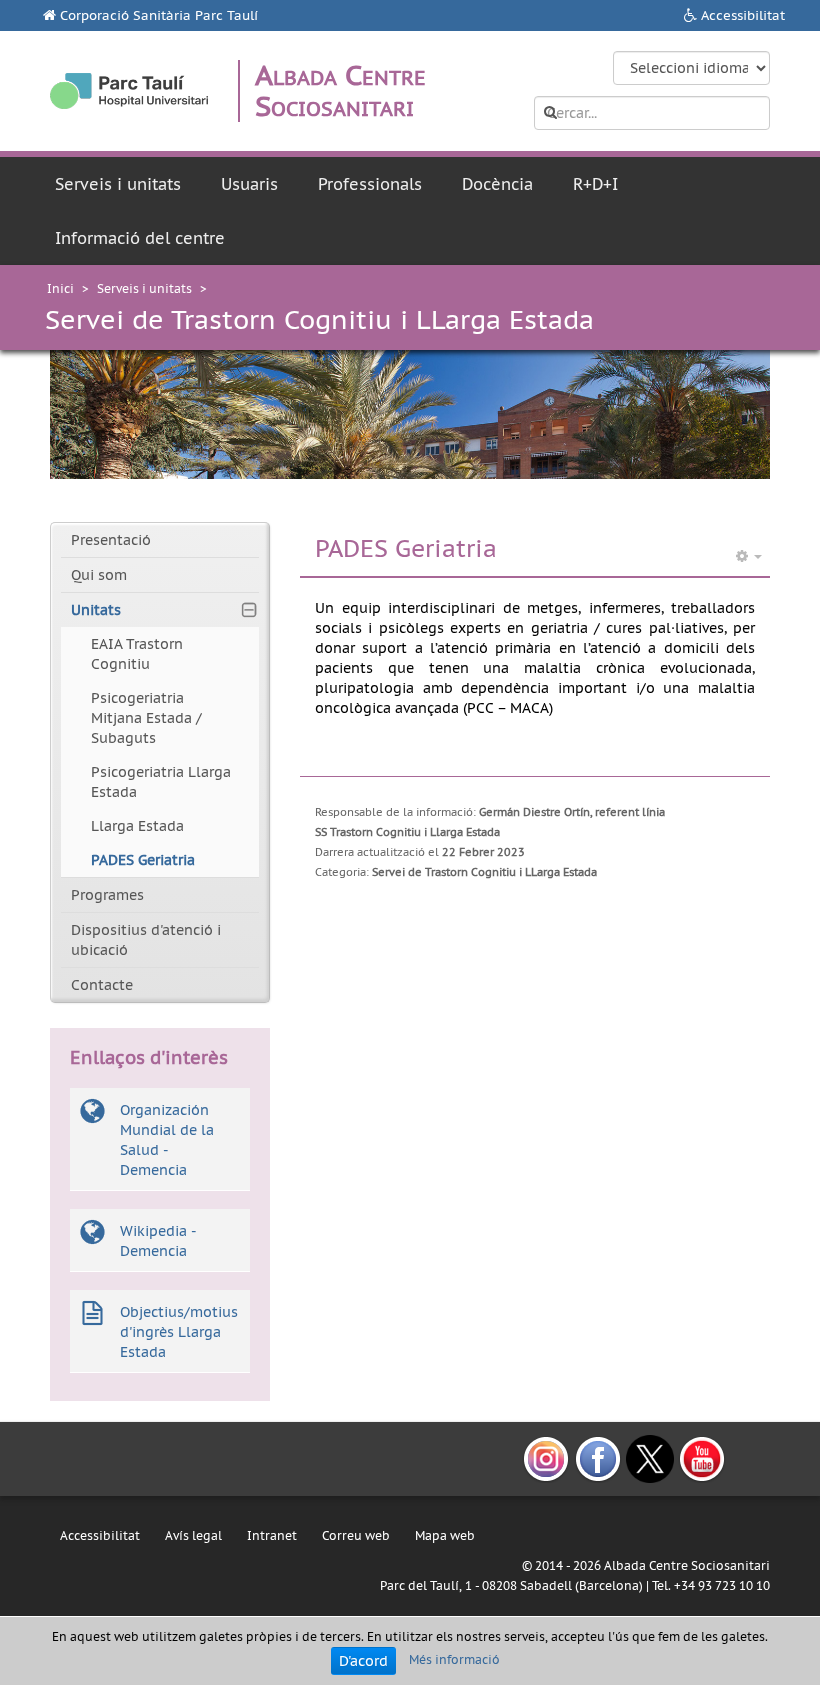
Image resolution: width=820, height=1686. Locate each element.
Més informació (454, 1659)
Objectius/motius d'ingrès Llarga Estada (179, 1332)
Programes (107, 895)
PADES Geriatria (143, 860)
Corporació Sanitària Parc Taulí (159, 15)
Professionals (370, 184)
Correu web (356, 1535)
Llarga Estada (137, 826)
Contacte (102, 985)
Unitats (96, 610)
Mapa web (445, 1535)
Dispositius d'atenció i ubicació (146, 940)
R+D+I (595, 184)
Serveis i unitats (118, 184)
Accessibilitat (743, 15)
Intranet (272, 1535)
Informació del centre (140, 238)
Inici (60, 288)
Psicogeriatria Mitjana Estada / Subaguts (146, 718)
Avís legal (193, 1535)
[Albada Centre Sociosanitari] (129, 91)
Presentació (111, 540)
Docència (497, 184)
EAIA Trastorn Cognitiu (137, 654)
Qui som (99, 575)
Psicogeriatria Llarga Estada (161, 782)
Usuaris (249, 184)
